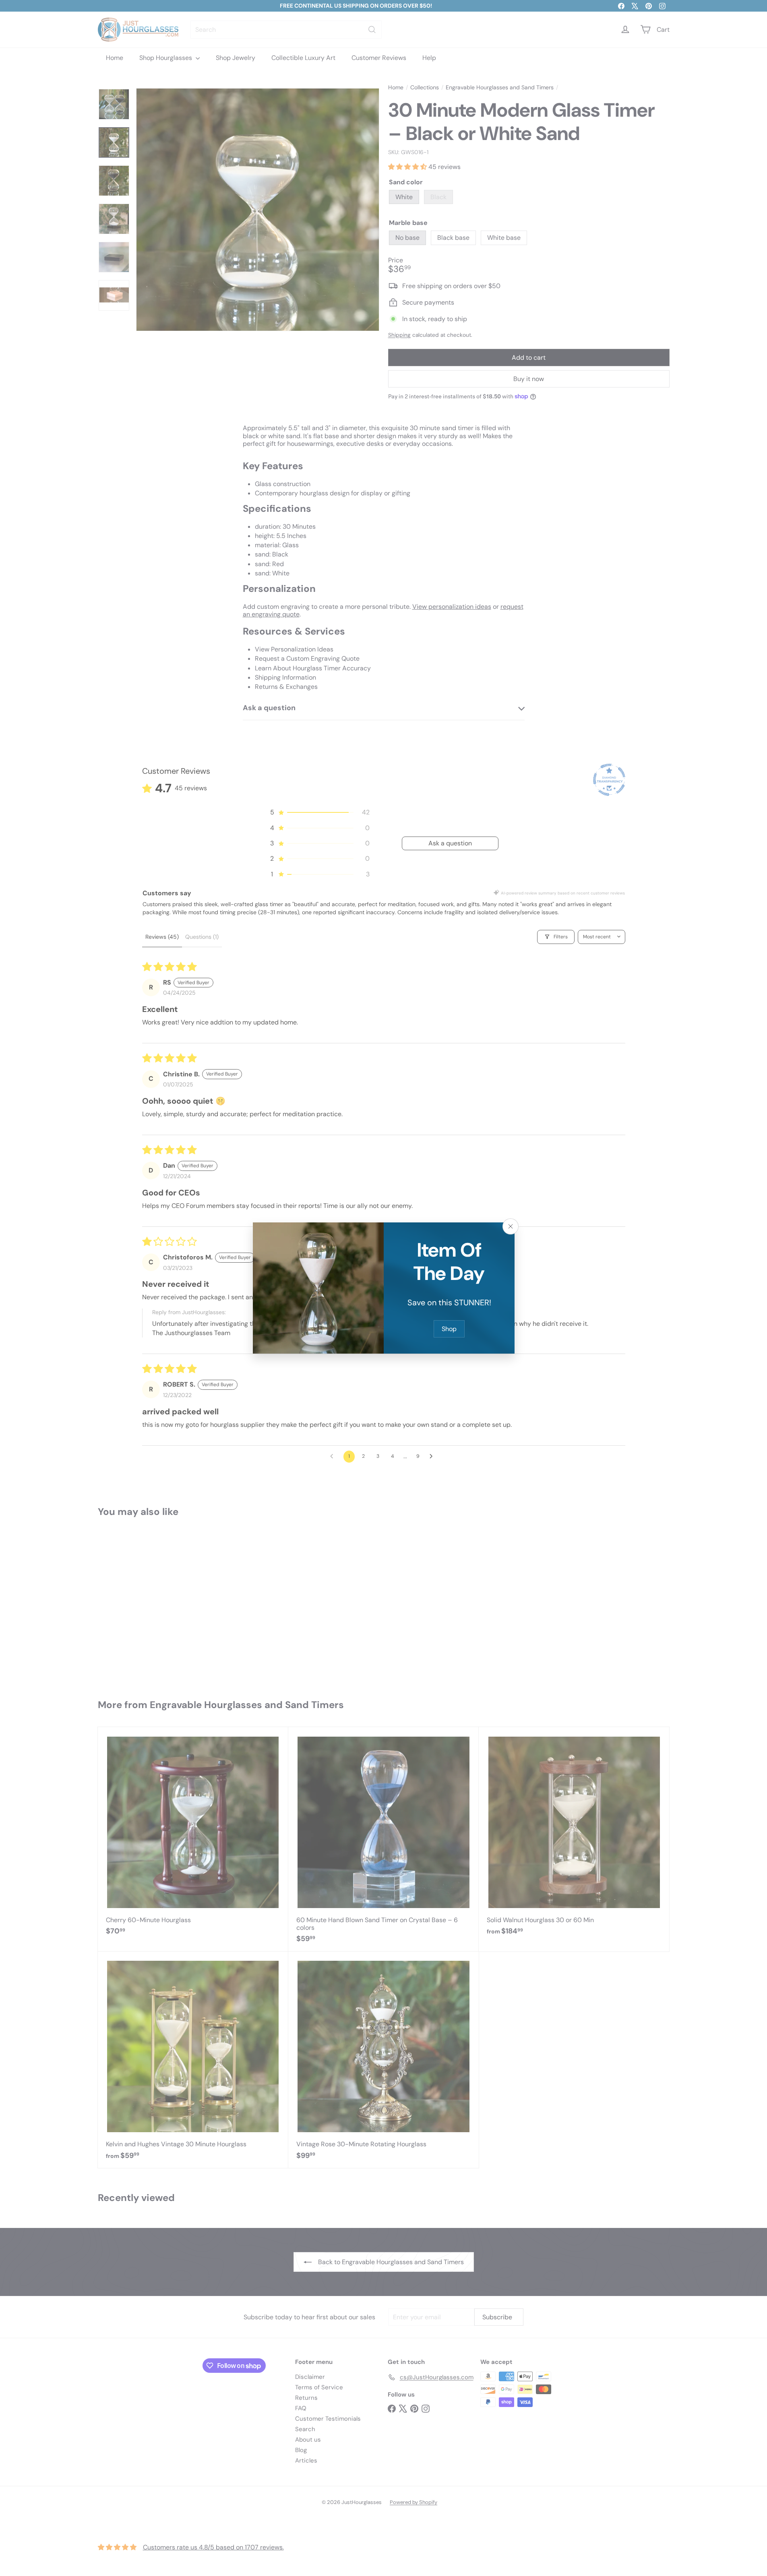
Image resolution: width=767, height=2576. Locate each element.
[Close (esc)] (511, 1226)
